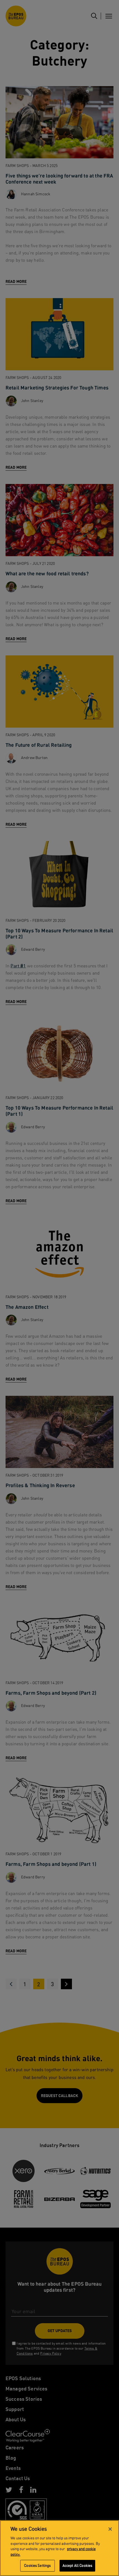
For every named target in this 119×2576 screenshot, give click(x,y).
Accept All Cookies (77, 2566)
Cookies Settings (37, 2566)
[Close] (110, 2529)
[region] (59, 2548)
